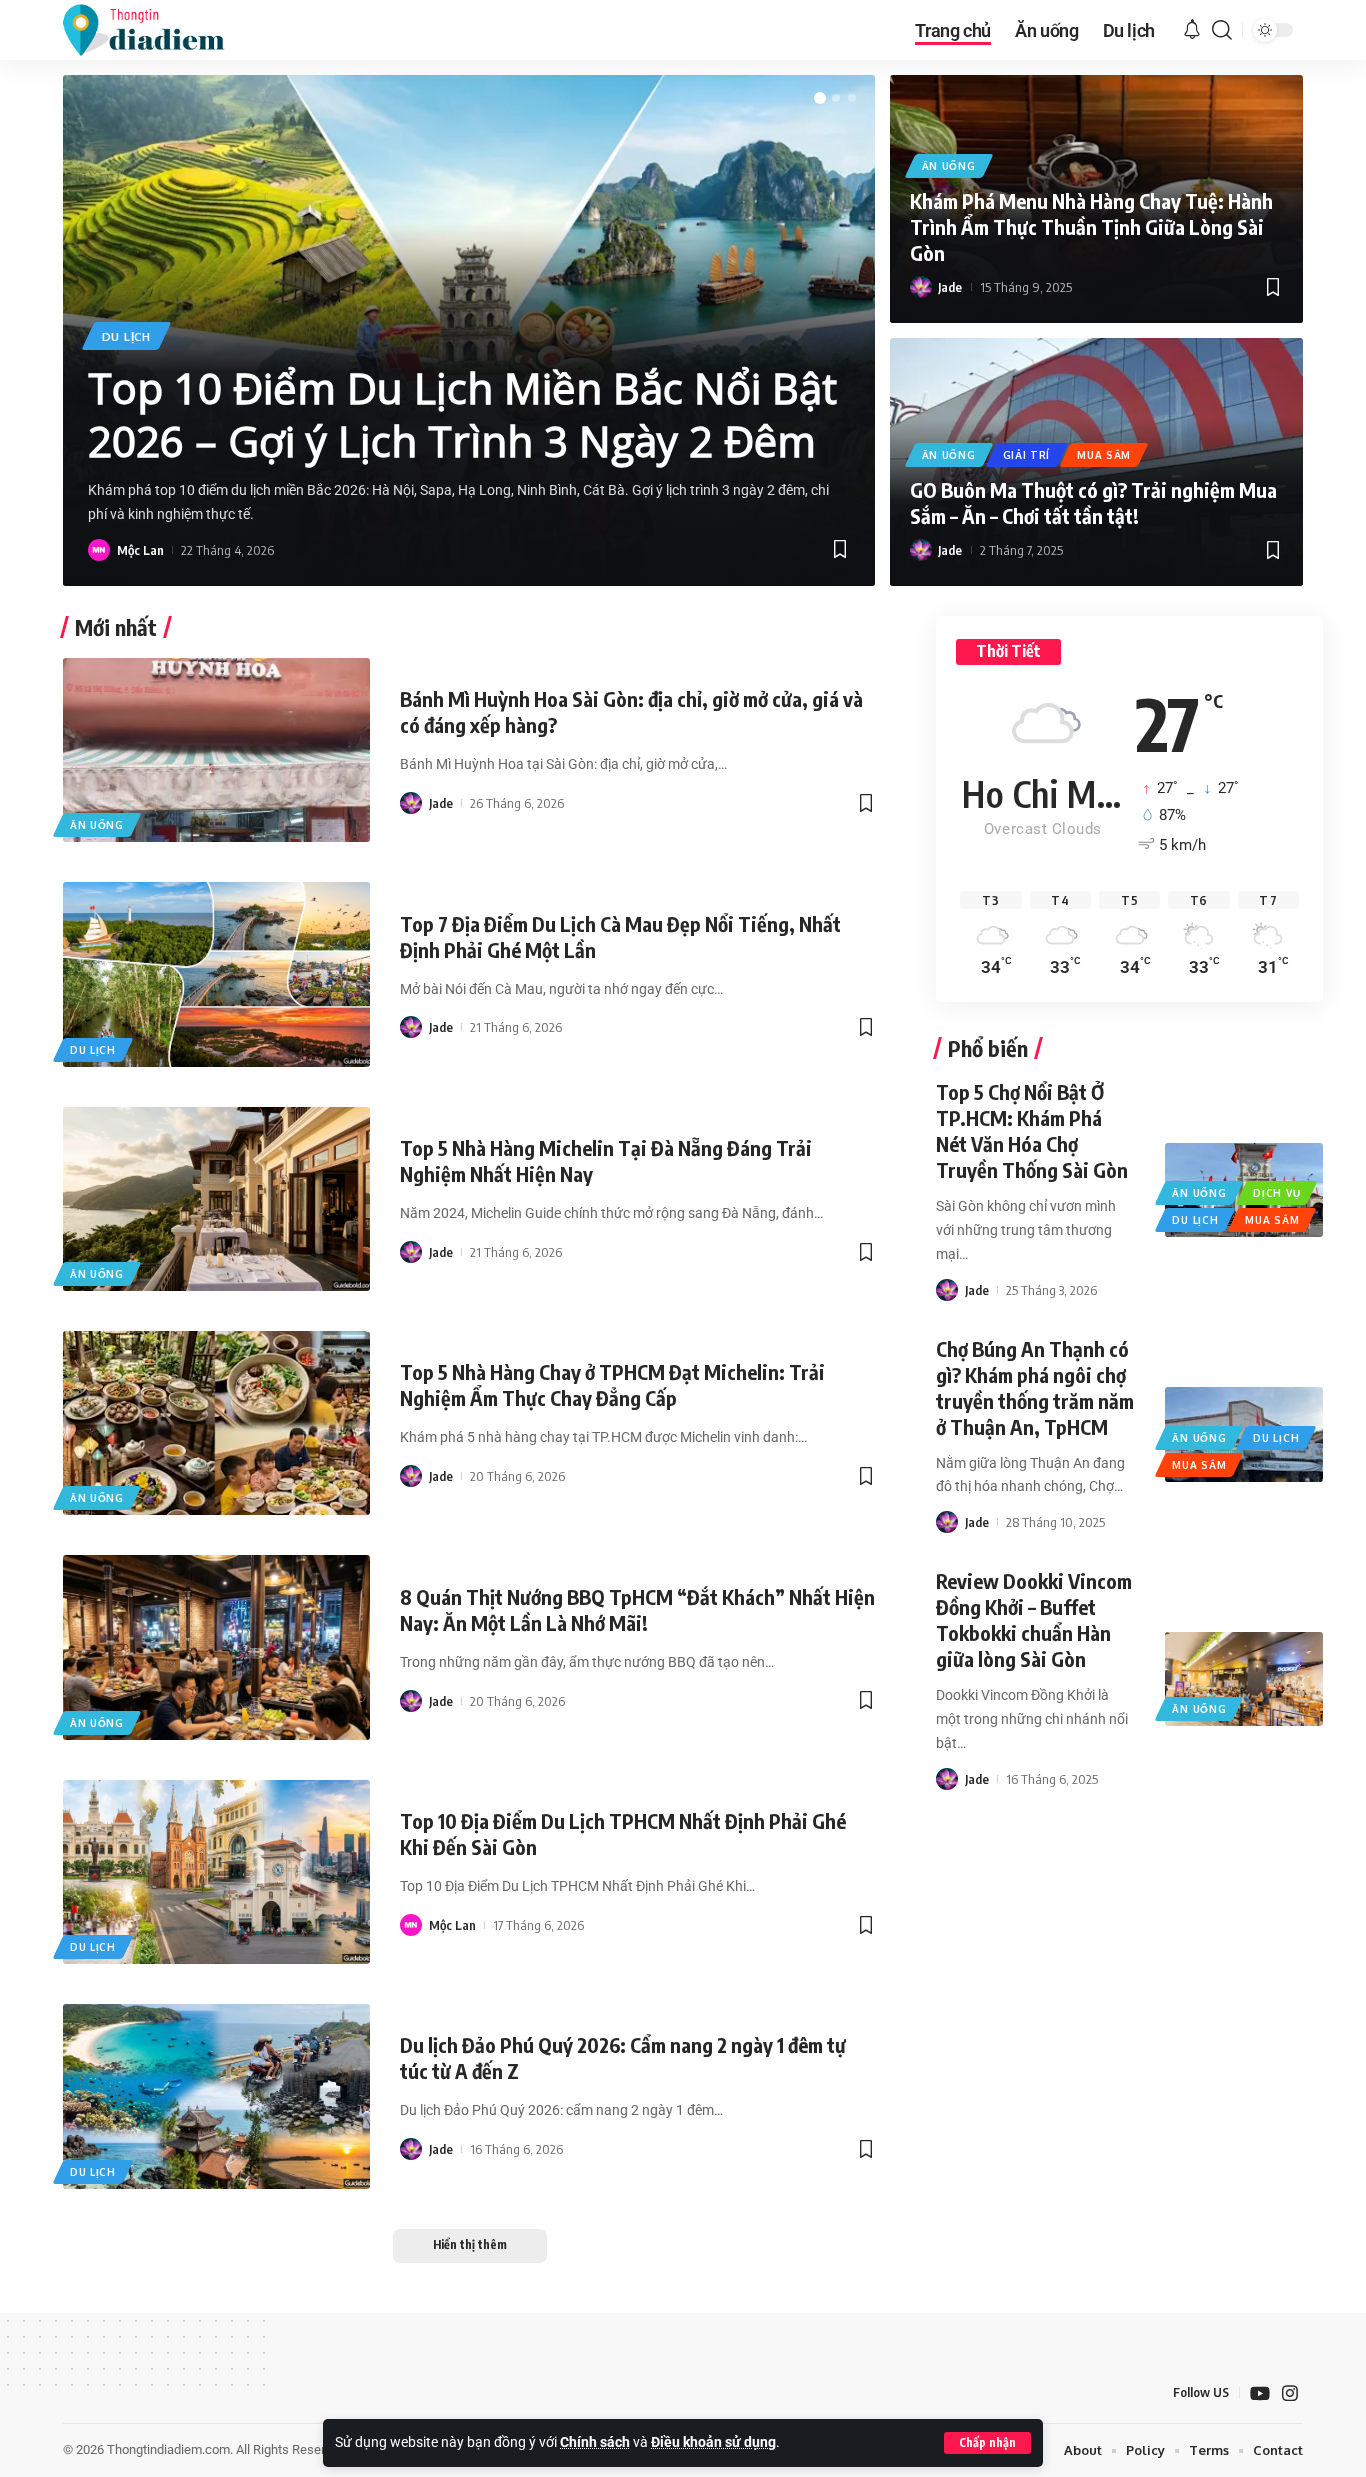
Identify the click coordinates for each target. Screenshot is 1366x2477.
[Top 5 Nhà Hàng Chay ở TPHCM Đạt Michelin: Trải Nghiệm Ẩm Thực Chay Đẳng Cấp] (216, 1423)
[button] (987, 2443)
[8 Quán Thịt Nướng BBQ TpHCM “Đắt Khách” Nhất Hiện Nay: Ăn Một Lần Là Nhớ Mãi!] (216, 1647)
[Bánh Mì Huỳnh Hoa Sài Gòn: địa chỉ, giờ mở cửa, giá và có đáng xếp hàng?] (216, 750)
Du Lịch (126, 336)
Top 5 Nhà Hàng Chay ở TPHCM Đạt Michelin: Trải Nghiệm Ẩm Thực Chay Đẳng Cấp (612, 1384)
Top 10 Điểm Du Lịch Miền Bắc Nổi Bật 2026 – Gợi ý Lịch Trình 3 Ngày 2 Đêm (462, 414)
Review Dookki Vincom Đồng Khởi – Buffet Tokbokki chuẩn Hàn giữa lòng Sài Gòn (1034, 1619)
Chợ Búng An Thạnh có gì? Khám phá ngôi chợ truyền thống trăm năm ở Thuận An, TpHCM (1035, 1387)
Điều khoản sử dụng (713, 2442)
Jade (950, 287)
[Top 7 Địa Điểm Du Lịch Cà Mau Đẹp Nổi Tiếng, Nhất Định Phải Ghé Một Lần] (216, 974)
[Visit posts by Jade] (921, 287)
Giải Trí (1027, 455)
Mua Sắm (1104, 455)
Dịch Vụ (1276, 1193)
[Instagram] (1290, 2393)
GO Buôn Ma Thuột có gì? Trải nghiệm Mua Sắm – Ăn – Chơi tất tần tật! (1093, 502)
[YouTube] (1260, 2393)
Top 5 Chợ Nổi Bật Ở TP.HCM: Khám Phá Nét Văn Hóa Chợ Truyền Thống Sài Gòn (1032, 1130)
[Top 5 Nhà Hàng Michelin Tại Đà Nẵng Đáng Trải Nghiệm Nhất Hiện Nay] (216, 1199)
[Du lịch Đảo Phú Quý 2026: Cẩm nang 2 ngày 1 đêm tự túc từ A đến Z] (216, 2096)
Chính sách (595, 2442)
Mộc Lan (140, 550)
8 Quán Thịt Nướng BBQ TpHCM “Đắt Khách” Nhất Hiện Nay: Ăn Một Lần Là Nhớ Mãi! (637, 1609)
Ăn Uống (949, 166)
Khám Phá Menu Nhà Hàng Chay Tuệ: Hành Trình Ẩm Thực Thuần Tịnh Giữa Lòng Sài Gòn (1091, 226)
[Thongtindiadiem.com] (157, 30)
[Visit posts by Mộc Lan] (99, 550)
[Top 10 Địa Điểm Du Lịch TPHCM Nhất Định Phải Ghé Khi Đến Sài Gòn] (216, 1872)
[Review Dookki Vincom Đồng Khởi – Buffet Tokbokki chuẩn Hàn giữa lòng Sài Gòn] (1243, 1679)
